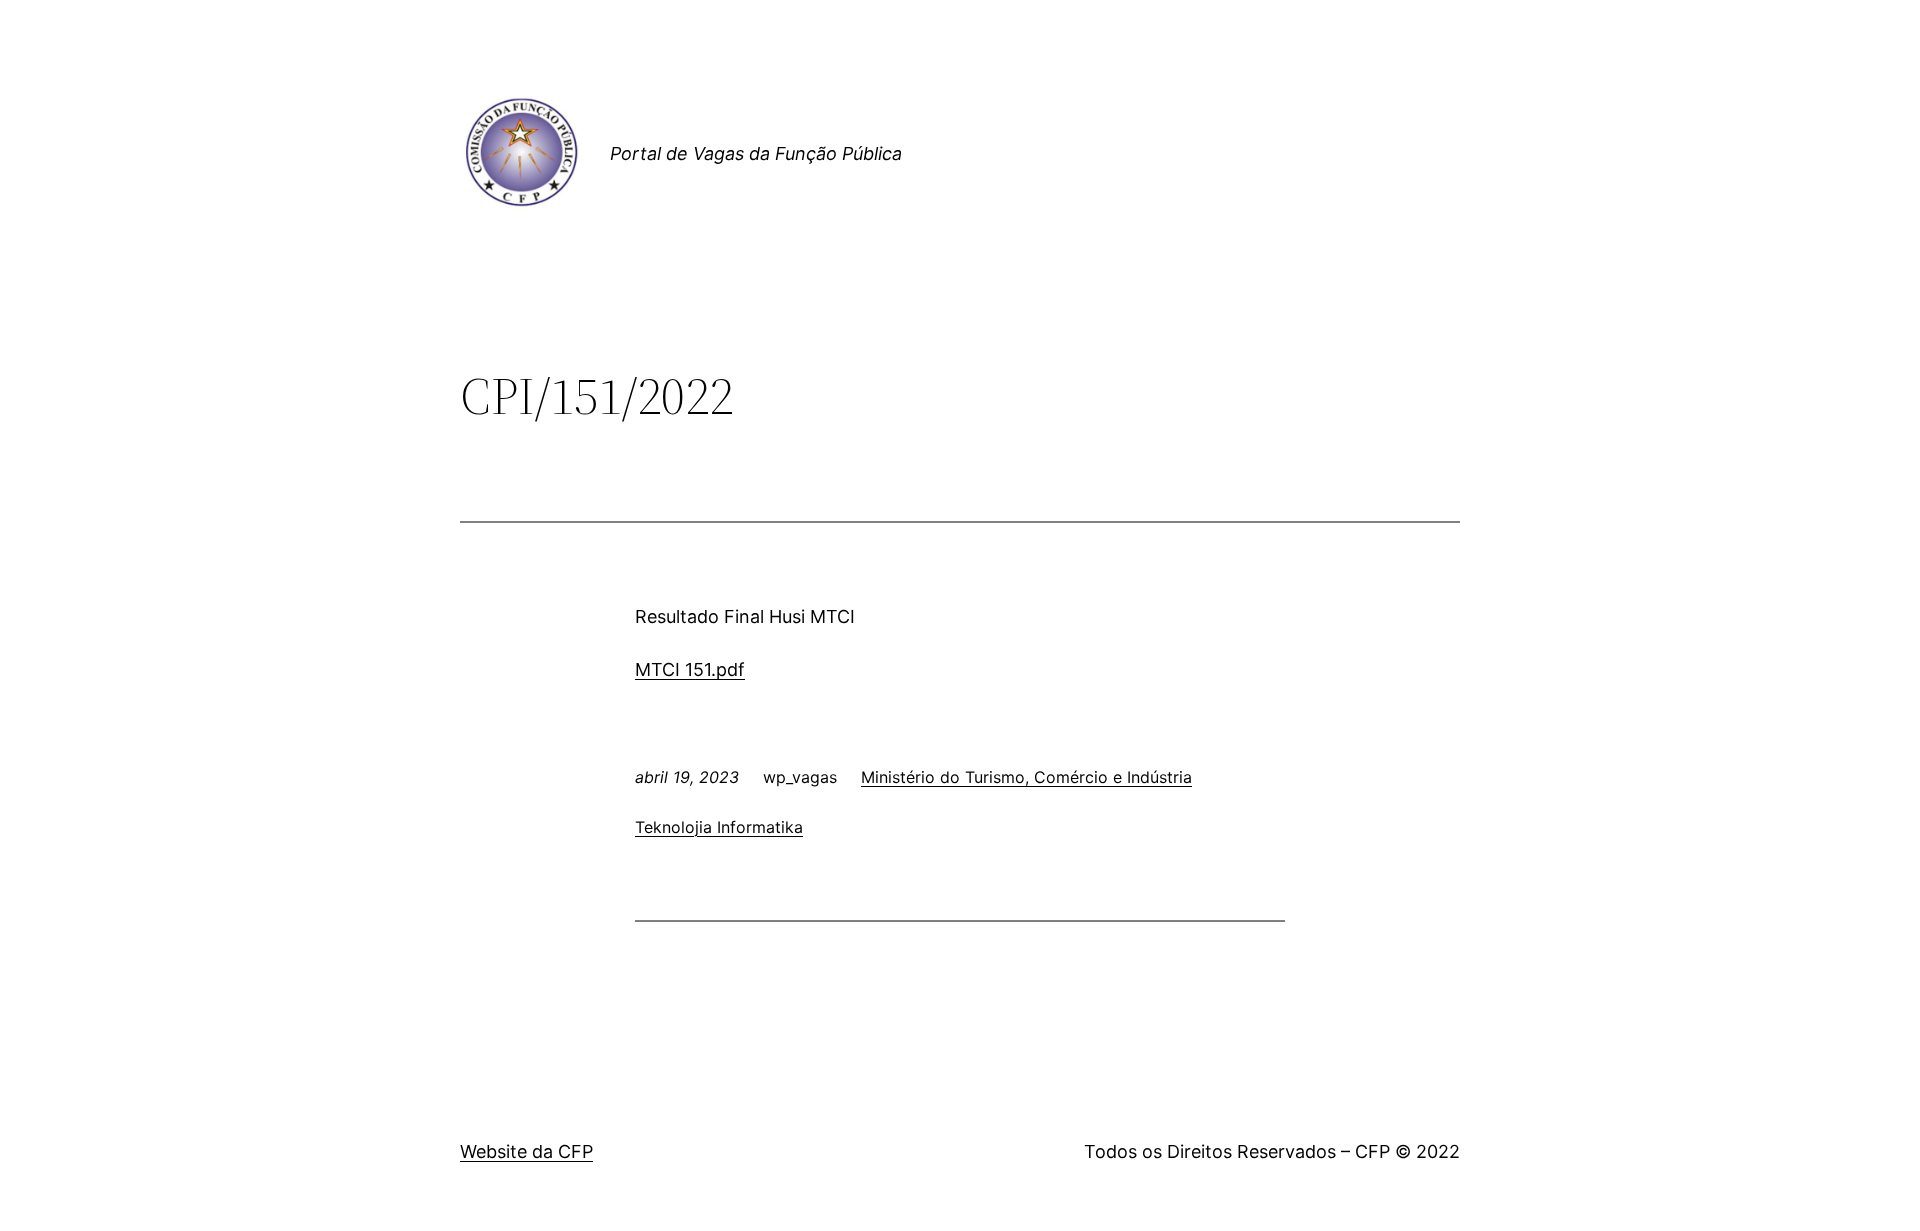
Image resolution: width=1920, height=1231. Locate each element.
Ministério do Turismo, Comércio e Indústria (1026, 777)
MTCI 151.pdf (690, 669)
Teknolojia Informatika (719, 827)
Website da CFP (526, 1151)
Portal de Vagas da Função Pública (756, 153)
